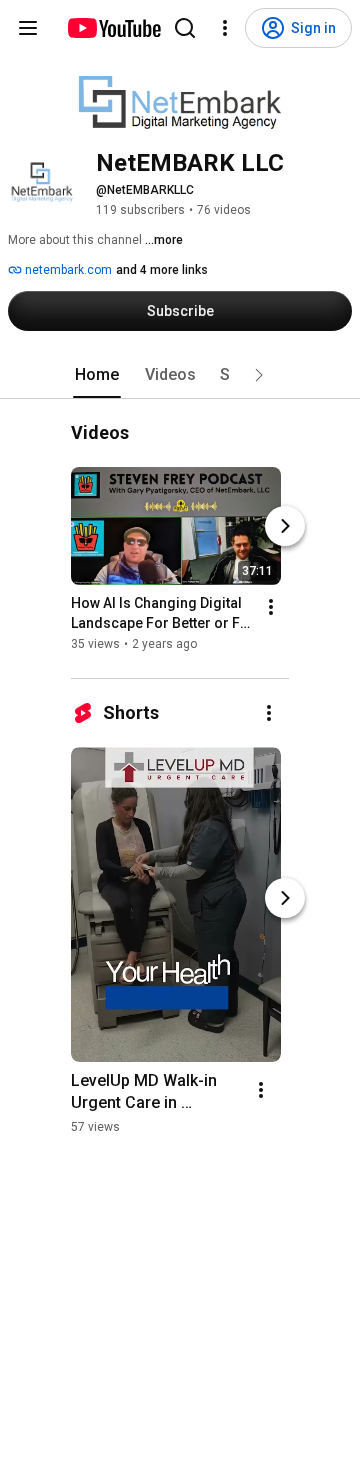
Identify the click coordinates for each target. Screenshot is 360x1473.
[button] (259, 375)
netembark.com (67, 270)
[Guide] (28, 28)
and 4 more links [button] (162, 270)
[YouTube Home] (113, 28)
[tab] (97, 375)
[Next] (285, 527)
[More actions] (271, 608)
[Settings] (225, 28)
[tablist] (180, 375)
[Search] (185, 28)
